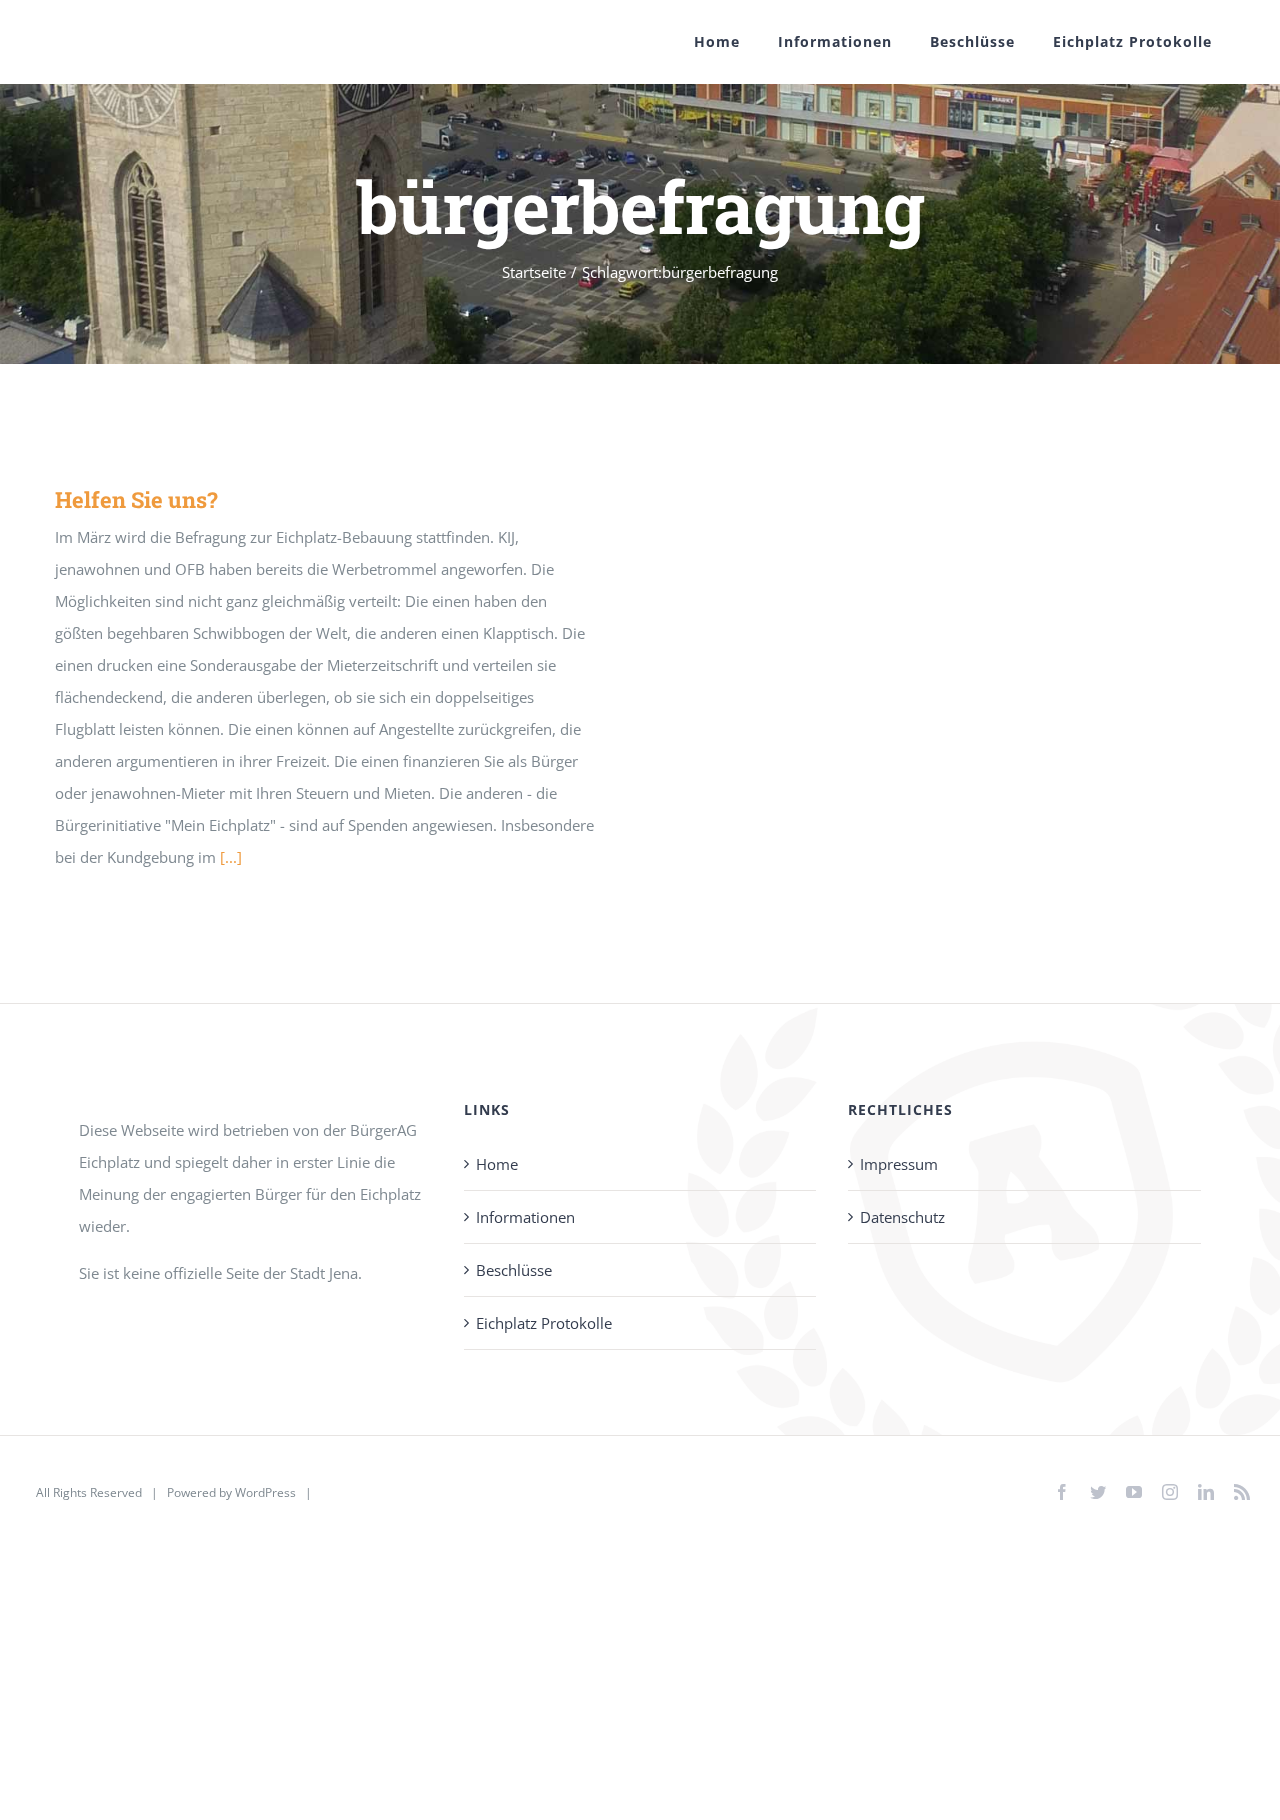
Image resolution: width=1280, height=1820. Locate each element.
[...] (231, 857)
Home (497, 1164)
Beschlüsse (514, 1270)
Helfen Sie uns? (136, 499)
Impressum (899, 1164)
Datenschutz (902, 1217)
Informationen (525, 1217)
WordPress (265, 1492)
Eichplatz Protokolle (544, 1323)
